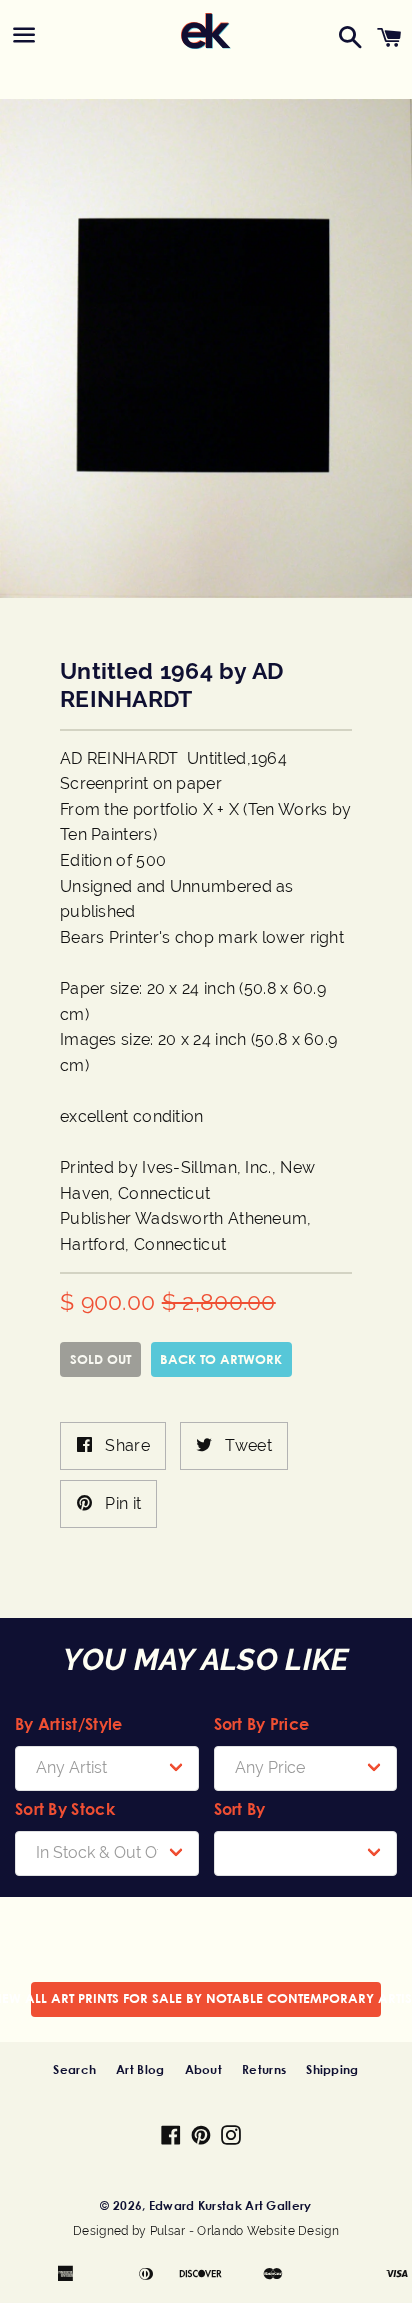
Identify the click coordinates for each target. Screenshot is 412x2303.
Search (74, 2069)
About (204, 2069)
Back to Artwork (221, 1359)
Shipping (332, 2069)
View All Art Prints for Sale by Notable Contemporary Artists (206, 1998)
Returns (264, 2069)
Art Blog (140, 2069)
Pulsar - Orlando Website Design (244, 2231)
